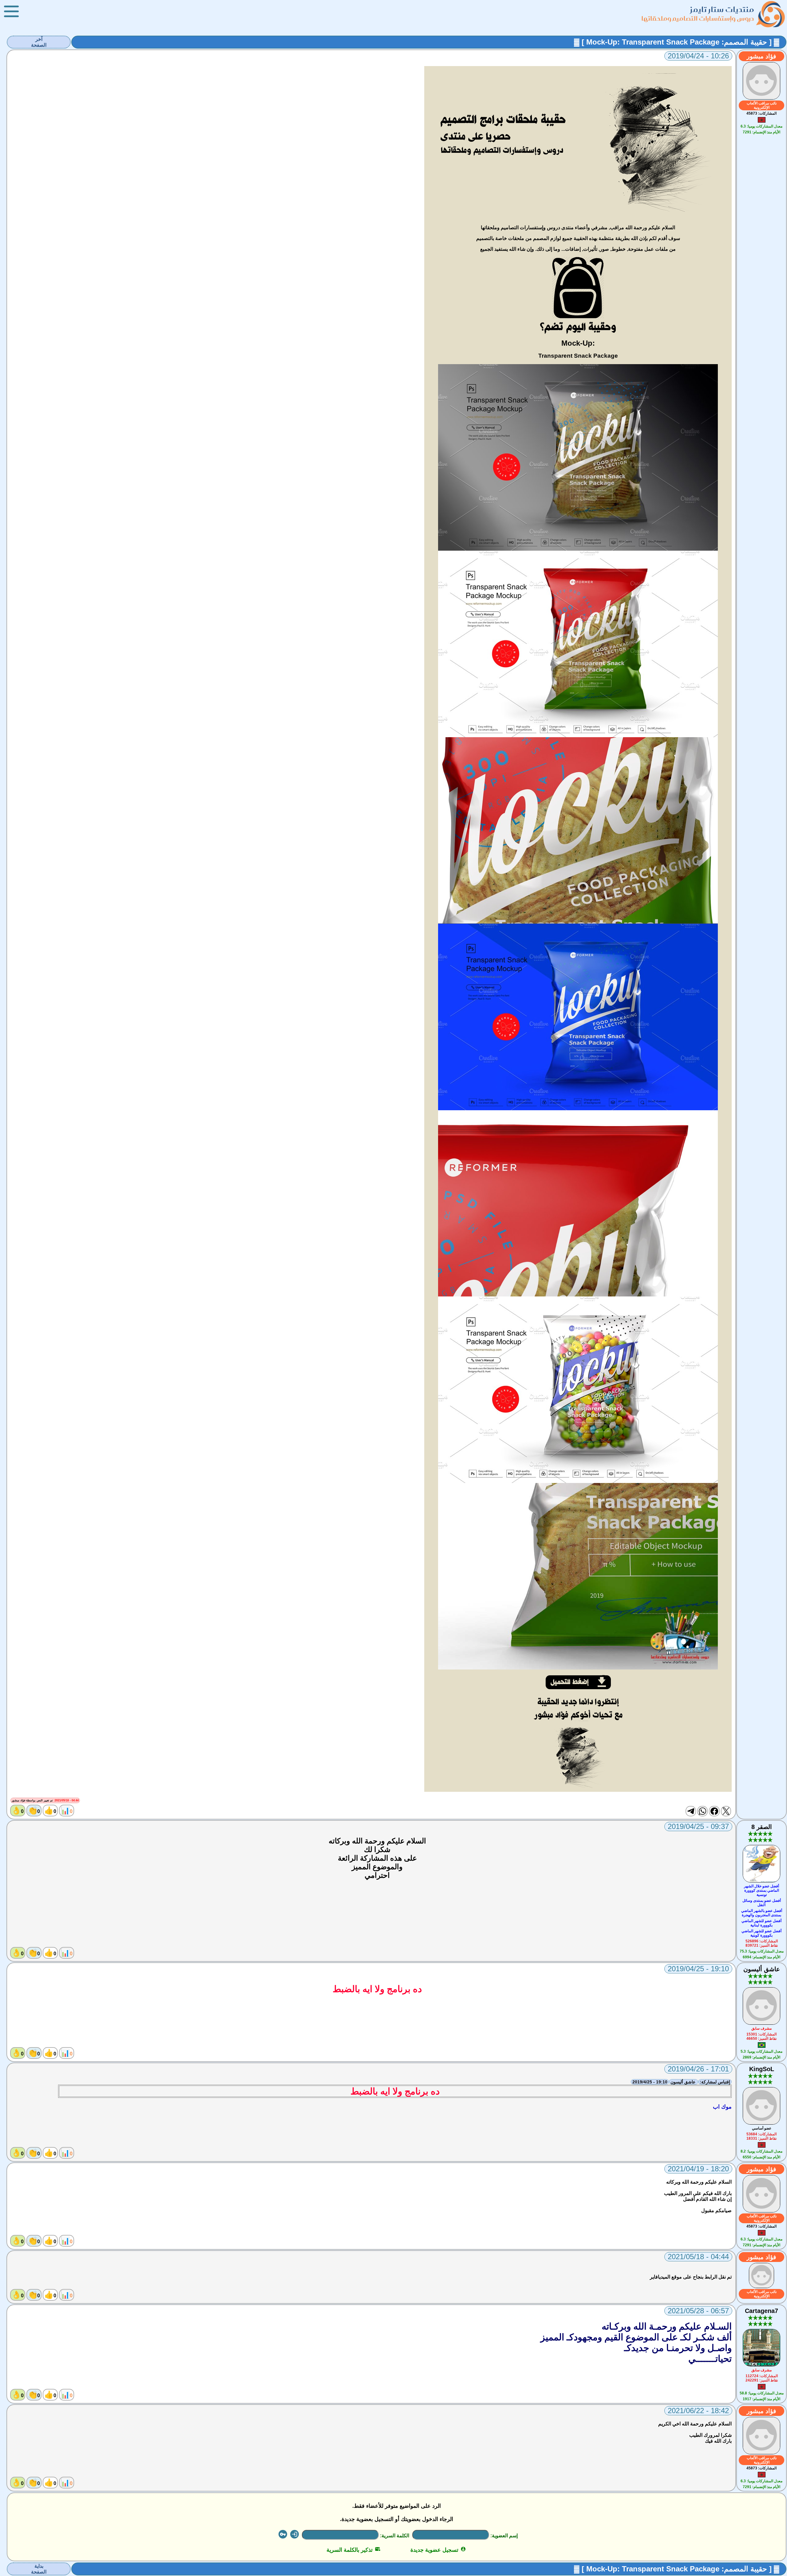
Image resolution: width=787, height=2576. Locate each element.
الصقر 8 (762, 1827)
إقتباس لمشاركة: (715, 2082)
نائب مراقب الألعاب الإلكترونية (762, 105)
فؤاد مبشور (761, 56)
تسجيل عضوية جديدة (438, 2550)
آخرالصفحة (39, 42)
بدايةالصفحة (39, 2569)
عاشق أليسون (762, 1969)
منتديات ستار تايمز (722, 9)
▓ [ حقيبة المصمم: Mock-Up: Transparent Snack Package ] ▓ (677, 42)
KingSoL (762, 2069)
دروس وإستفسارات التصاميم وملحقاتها (698, 18)
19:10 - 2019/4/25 (650, 2082)
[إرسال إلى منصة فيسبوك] (714, 1811)
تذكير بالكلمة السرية (353, 2550)
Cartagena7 (761, 2311)
